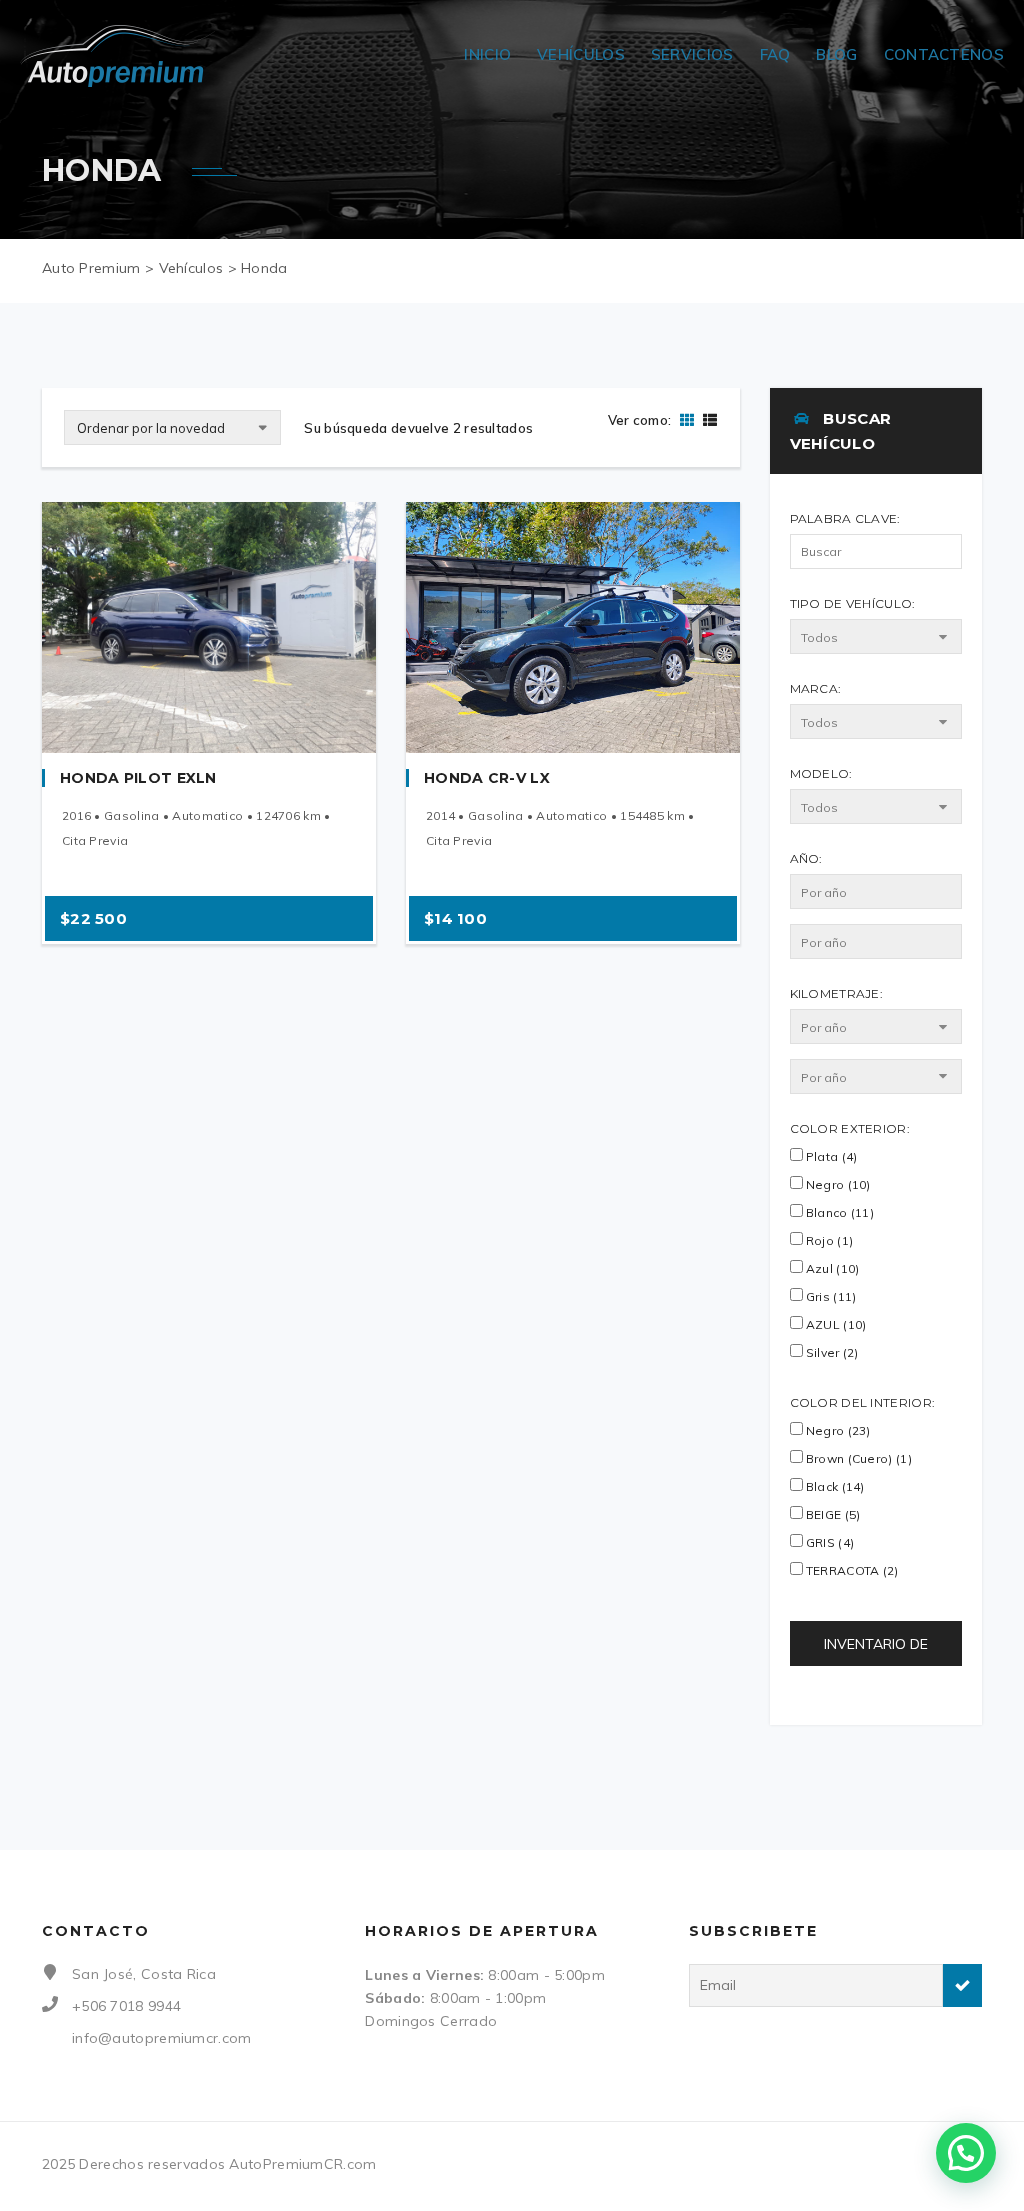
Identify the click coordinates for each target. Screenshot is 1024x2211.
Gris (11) (830, 1296)
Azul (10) (831, 1268)
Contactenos (944, 54)
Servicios (692, 54)
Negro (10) (837, 1184)
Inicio (487, 54)
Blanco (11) (839, 1212)
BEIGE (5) (832, 1514)
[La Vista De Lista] (707, 420)
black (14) (834, 1486)
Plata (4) (830, 1156)
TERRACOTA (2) (851, 1570)
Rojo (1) (828, 1240)
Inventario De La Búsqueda (876, 1650)
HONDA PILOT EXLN (138, 778)
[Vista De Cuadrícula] (687, 420)
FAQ (775, 54)
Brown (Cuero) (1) (857, 1458)
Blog (836, 54)
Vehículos (581, 54)
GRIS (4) (829, 1542)
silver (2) (831, 1352)
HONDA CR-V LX (487, 778)
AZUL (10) (835, 1324)
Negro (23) (837, 1430)
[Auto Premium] (117, 55)
